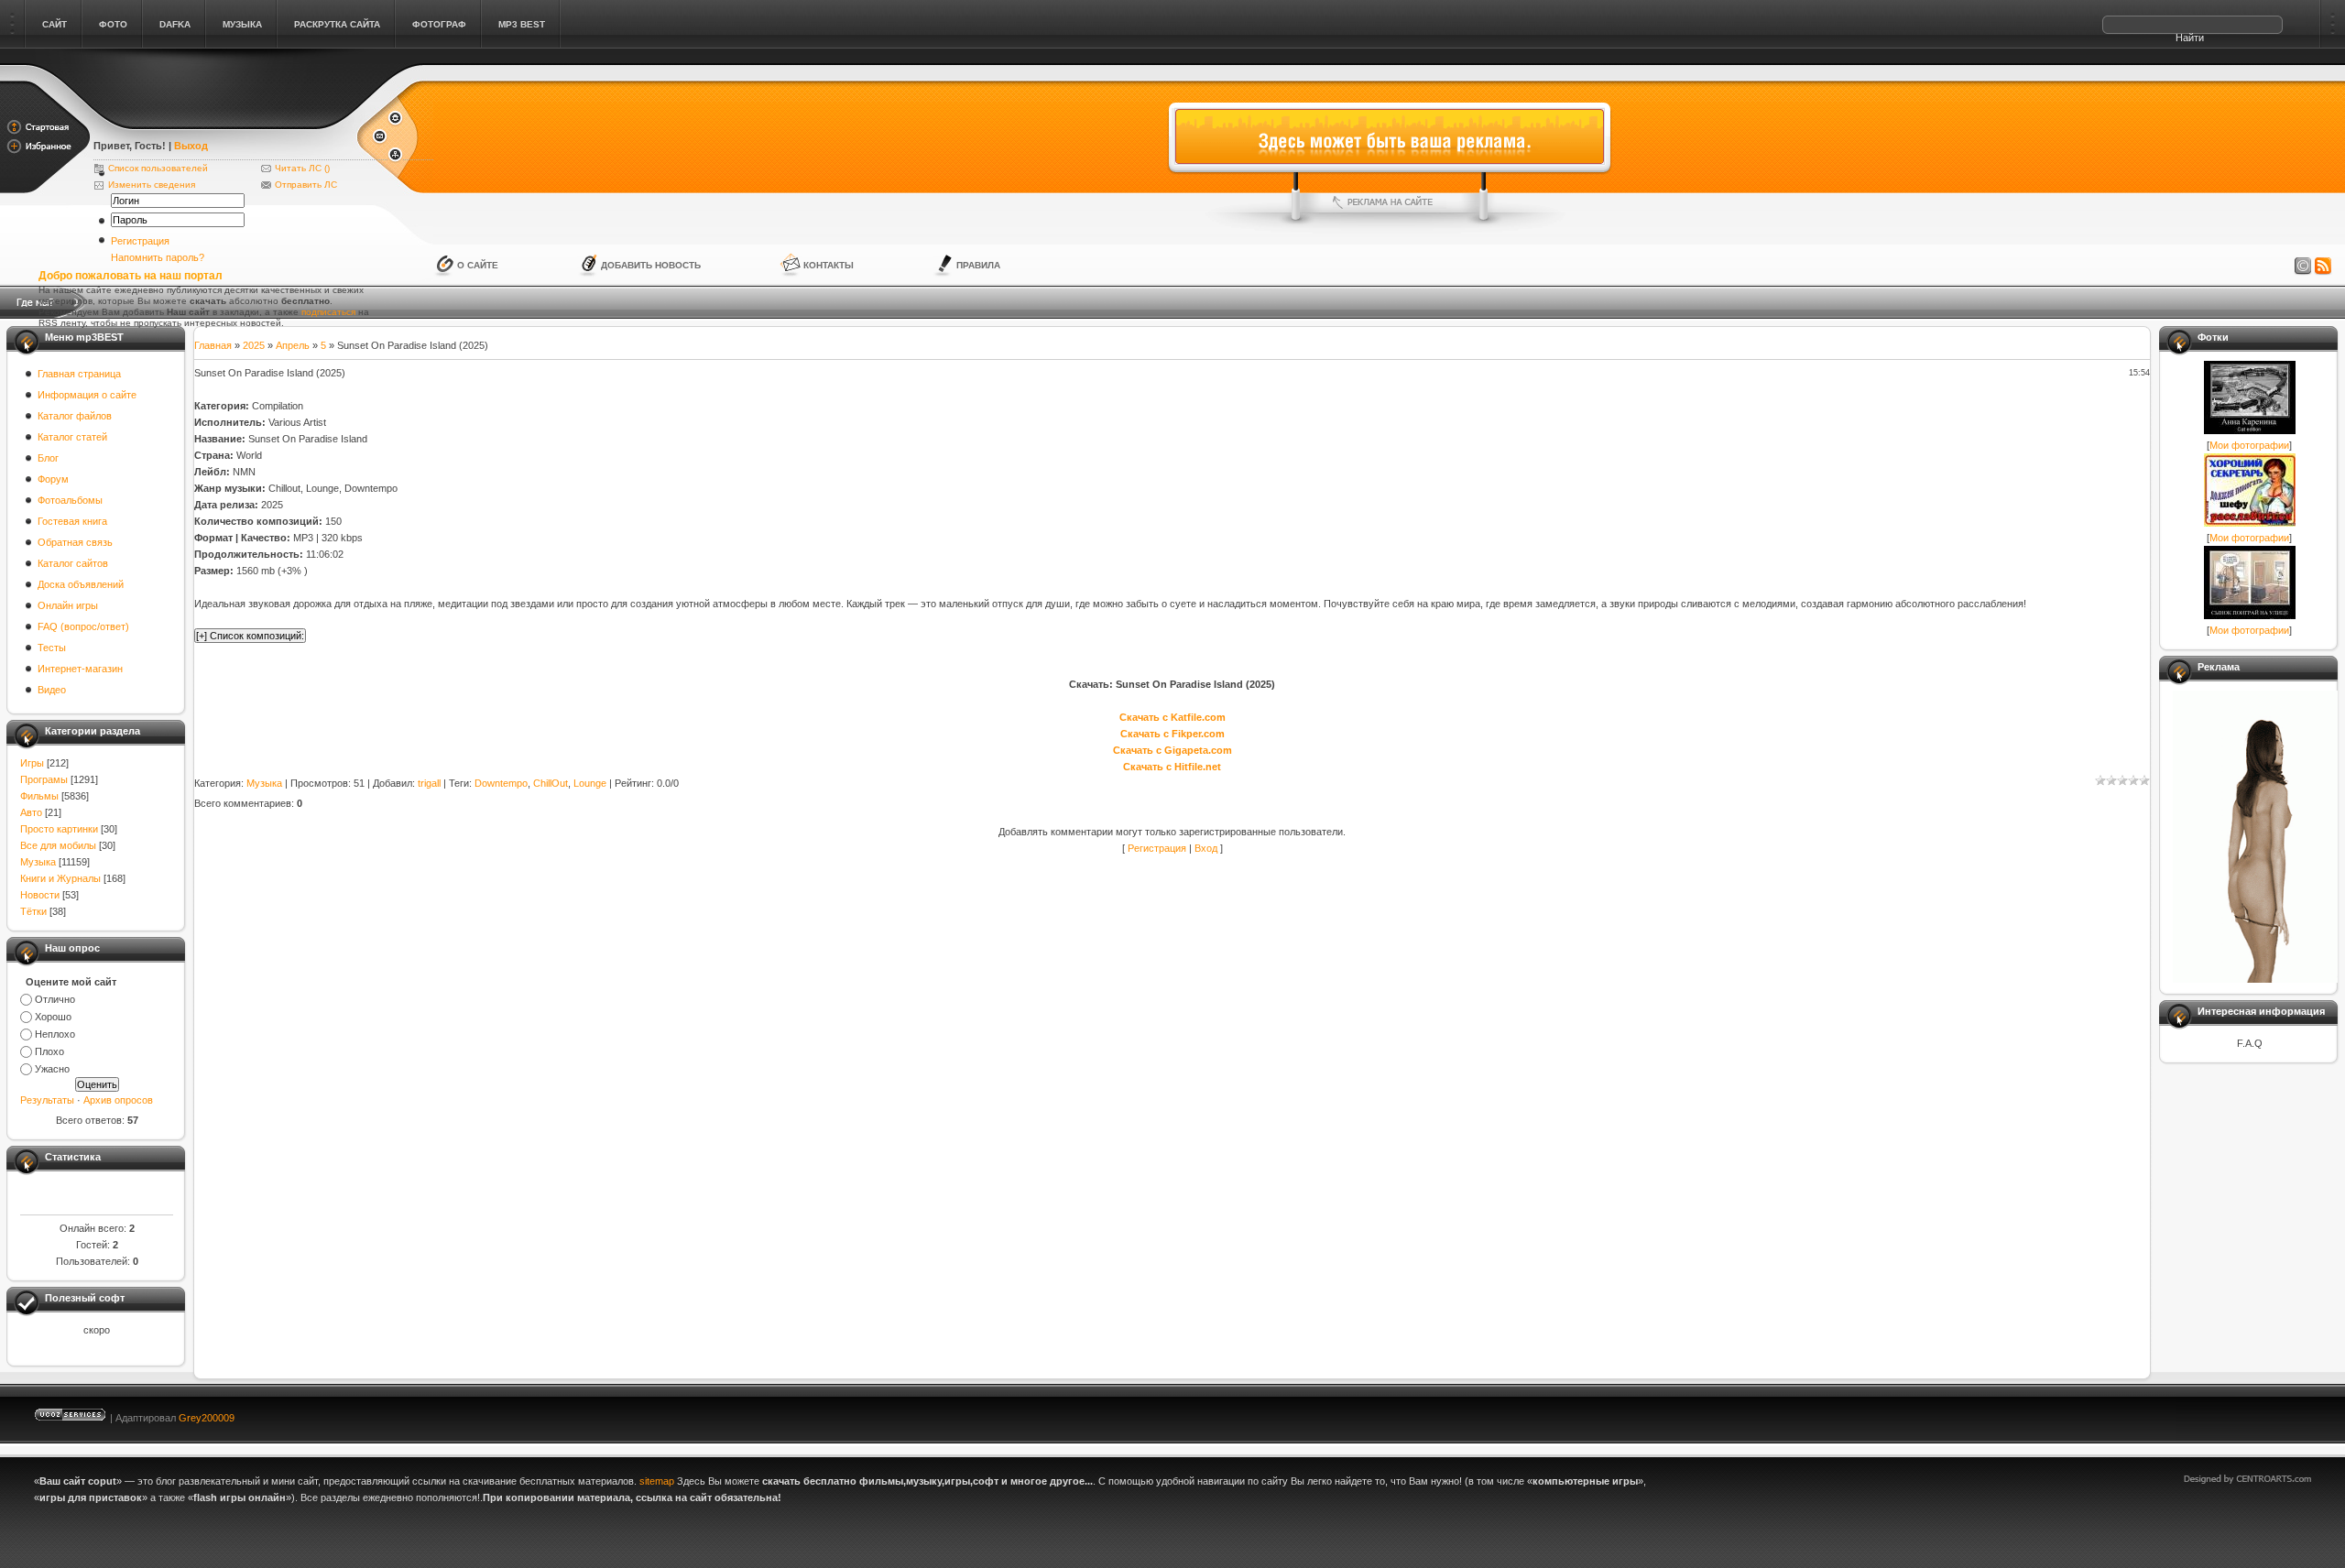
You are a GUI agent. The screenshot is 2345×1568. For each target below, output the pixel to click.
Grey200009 (207, 1418)
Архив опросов (118, 1100)
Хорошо (53, 1017)
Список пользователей (158, 168)
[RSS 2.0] (2323, 267)
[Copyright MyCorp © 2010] (2261, 1414)
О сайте (478, 265)
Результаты (47, 1100)
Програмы (44, 779)
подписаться (328, 312)
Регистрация (140, 241)
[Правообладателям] (2303, 267)
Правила (978, 265)
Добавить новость (651, 265)
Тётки (33, 911)
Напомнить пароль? (158, 257)
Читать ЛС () (302, 168)
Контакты (829, 265)
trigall (429, 783)
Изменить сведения (152, 185)
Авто (31, 812)
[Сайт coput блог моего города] (224, 121)
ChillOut (551, 783)
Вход (1206, 848)
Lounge (590, 783)
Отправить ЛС (306, 185)
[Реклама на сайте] (1390, 202)
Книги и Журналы (60, 878)
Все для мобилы (58, 845)
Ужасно (52, 1069)
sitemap (657, 1481)
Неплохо (55, 1034)
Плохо (49, 1051)
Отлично (55, 999)
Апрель (293, 345)
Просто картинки (59, 829)
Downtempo (501, 783)
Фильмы (39, 796)
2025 (254, 345)
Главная (213, 345)
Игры (32, 763)
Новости (40, 895)
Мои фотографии (2249, 445)
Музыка (38, 862)
